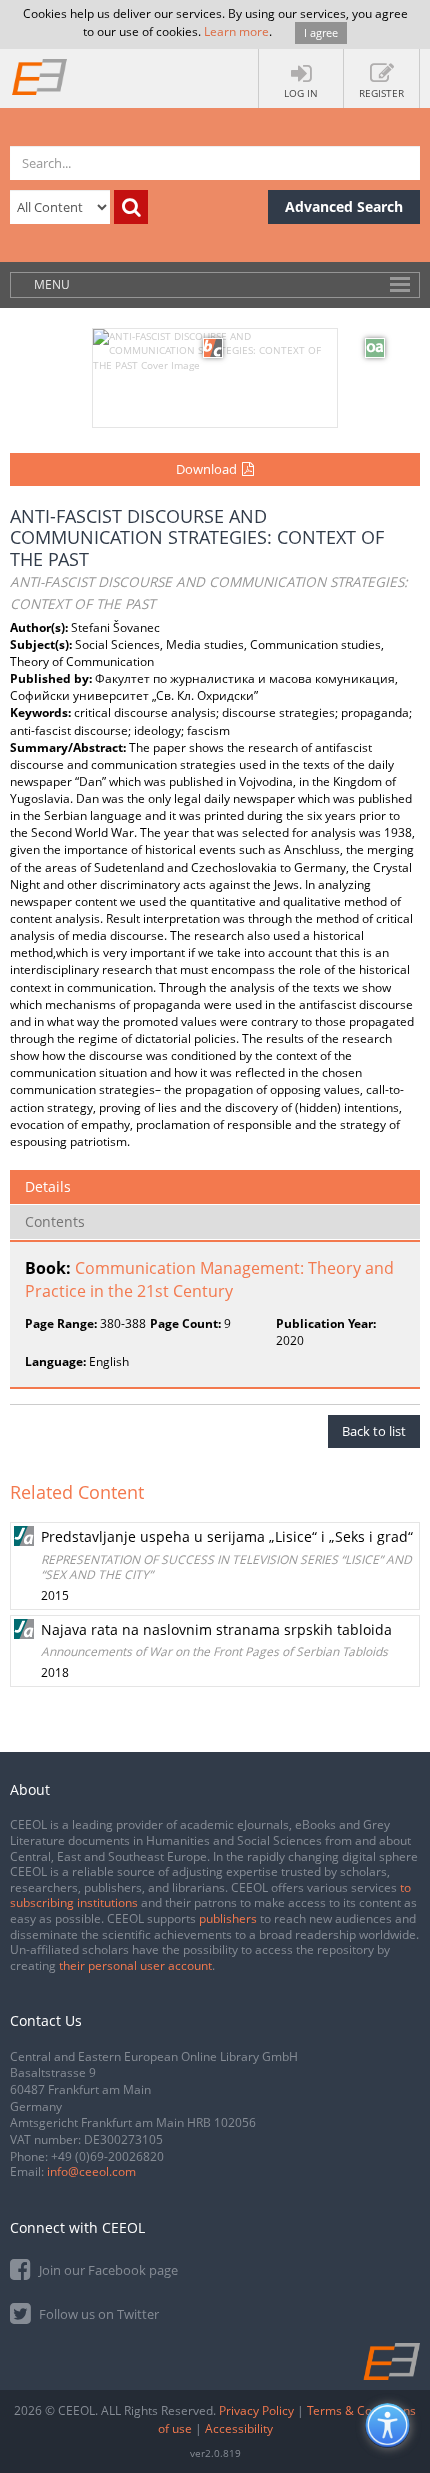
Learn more (236, 31)
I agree (321, 32)
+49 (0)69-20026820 (107, 2156)
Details (48, 1186)
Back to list (374, 1431)
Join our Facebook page (107, 2270)
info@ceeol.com (91, 2171)
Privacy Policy (256, 2410)
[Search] (131, 207)
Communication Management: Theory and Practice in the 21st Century (209, 1279)
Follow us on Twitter (97, 2314)
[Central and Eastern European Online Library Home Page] (40, 76)
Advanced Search (344, 206)
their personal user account (135, 1965)
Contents (55, 1221)
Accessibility (239, 2428)
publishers (228, 1918)
